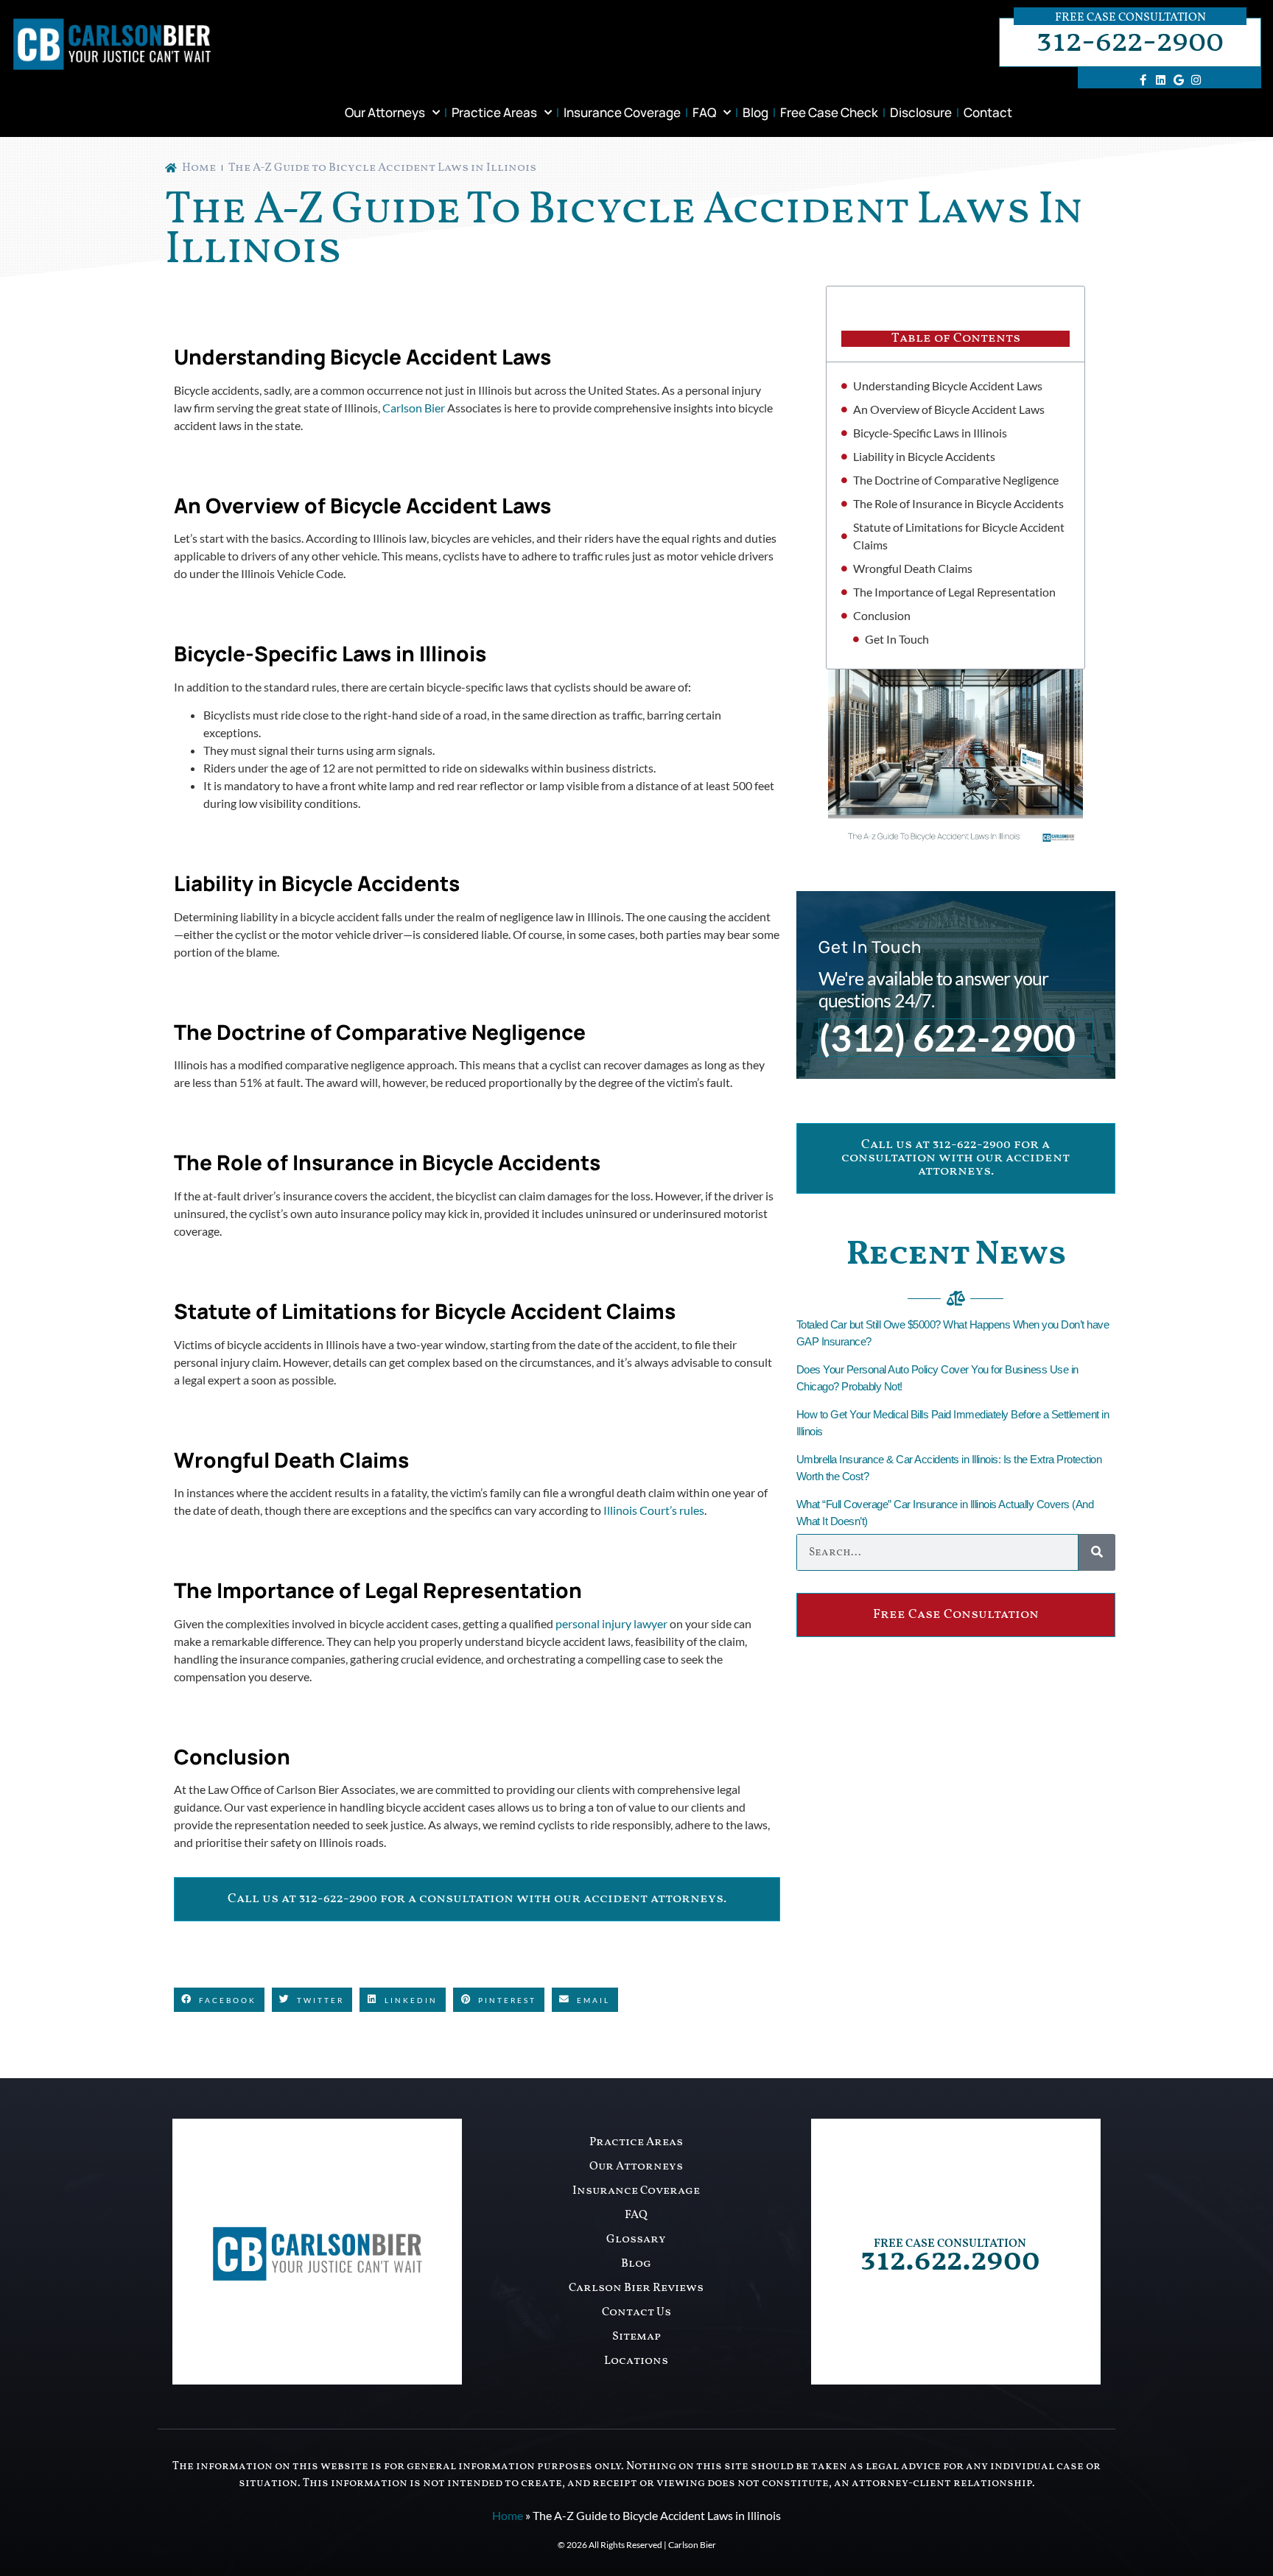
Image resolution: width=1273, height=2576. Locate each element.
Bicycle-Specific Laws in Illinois (930, 433)
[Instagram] (1196, 80)
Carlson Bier (414, 408)
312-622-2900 (1130, 42)
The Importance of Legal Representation (954, 592)
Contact (988, 112)
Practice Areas (494, 112)
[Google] (1179, 80)
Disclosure (921, 112)
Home (508, 2515)
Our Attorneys (385, 112)
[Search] (1097, 1552)
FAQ (704, 112)
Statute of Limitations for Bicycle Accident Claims (959, 536)
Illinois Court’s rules (654, 1510)
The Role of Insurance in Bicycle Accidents (958, 503)
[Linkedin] (1161, 80)
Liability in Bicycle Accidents (924, 456)
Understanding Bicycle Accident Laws (948, 386)
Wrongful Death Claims (913, 568)
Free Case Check (829, 112)
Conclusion (882, 615)
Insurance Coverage (622, 112)
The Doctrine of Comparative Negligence (956, 480)
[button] (219, 2000)
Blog (755, 112)
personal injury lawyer (611, 1623)
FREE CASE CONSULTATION (950, 2244)
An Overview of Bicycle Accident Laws (949, 409)
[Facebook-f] (1143, 80)
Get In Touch (897, 639)
